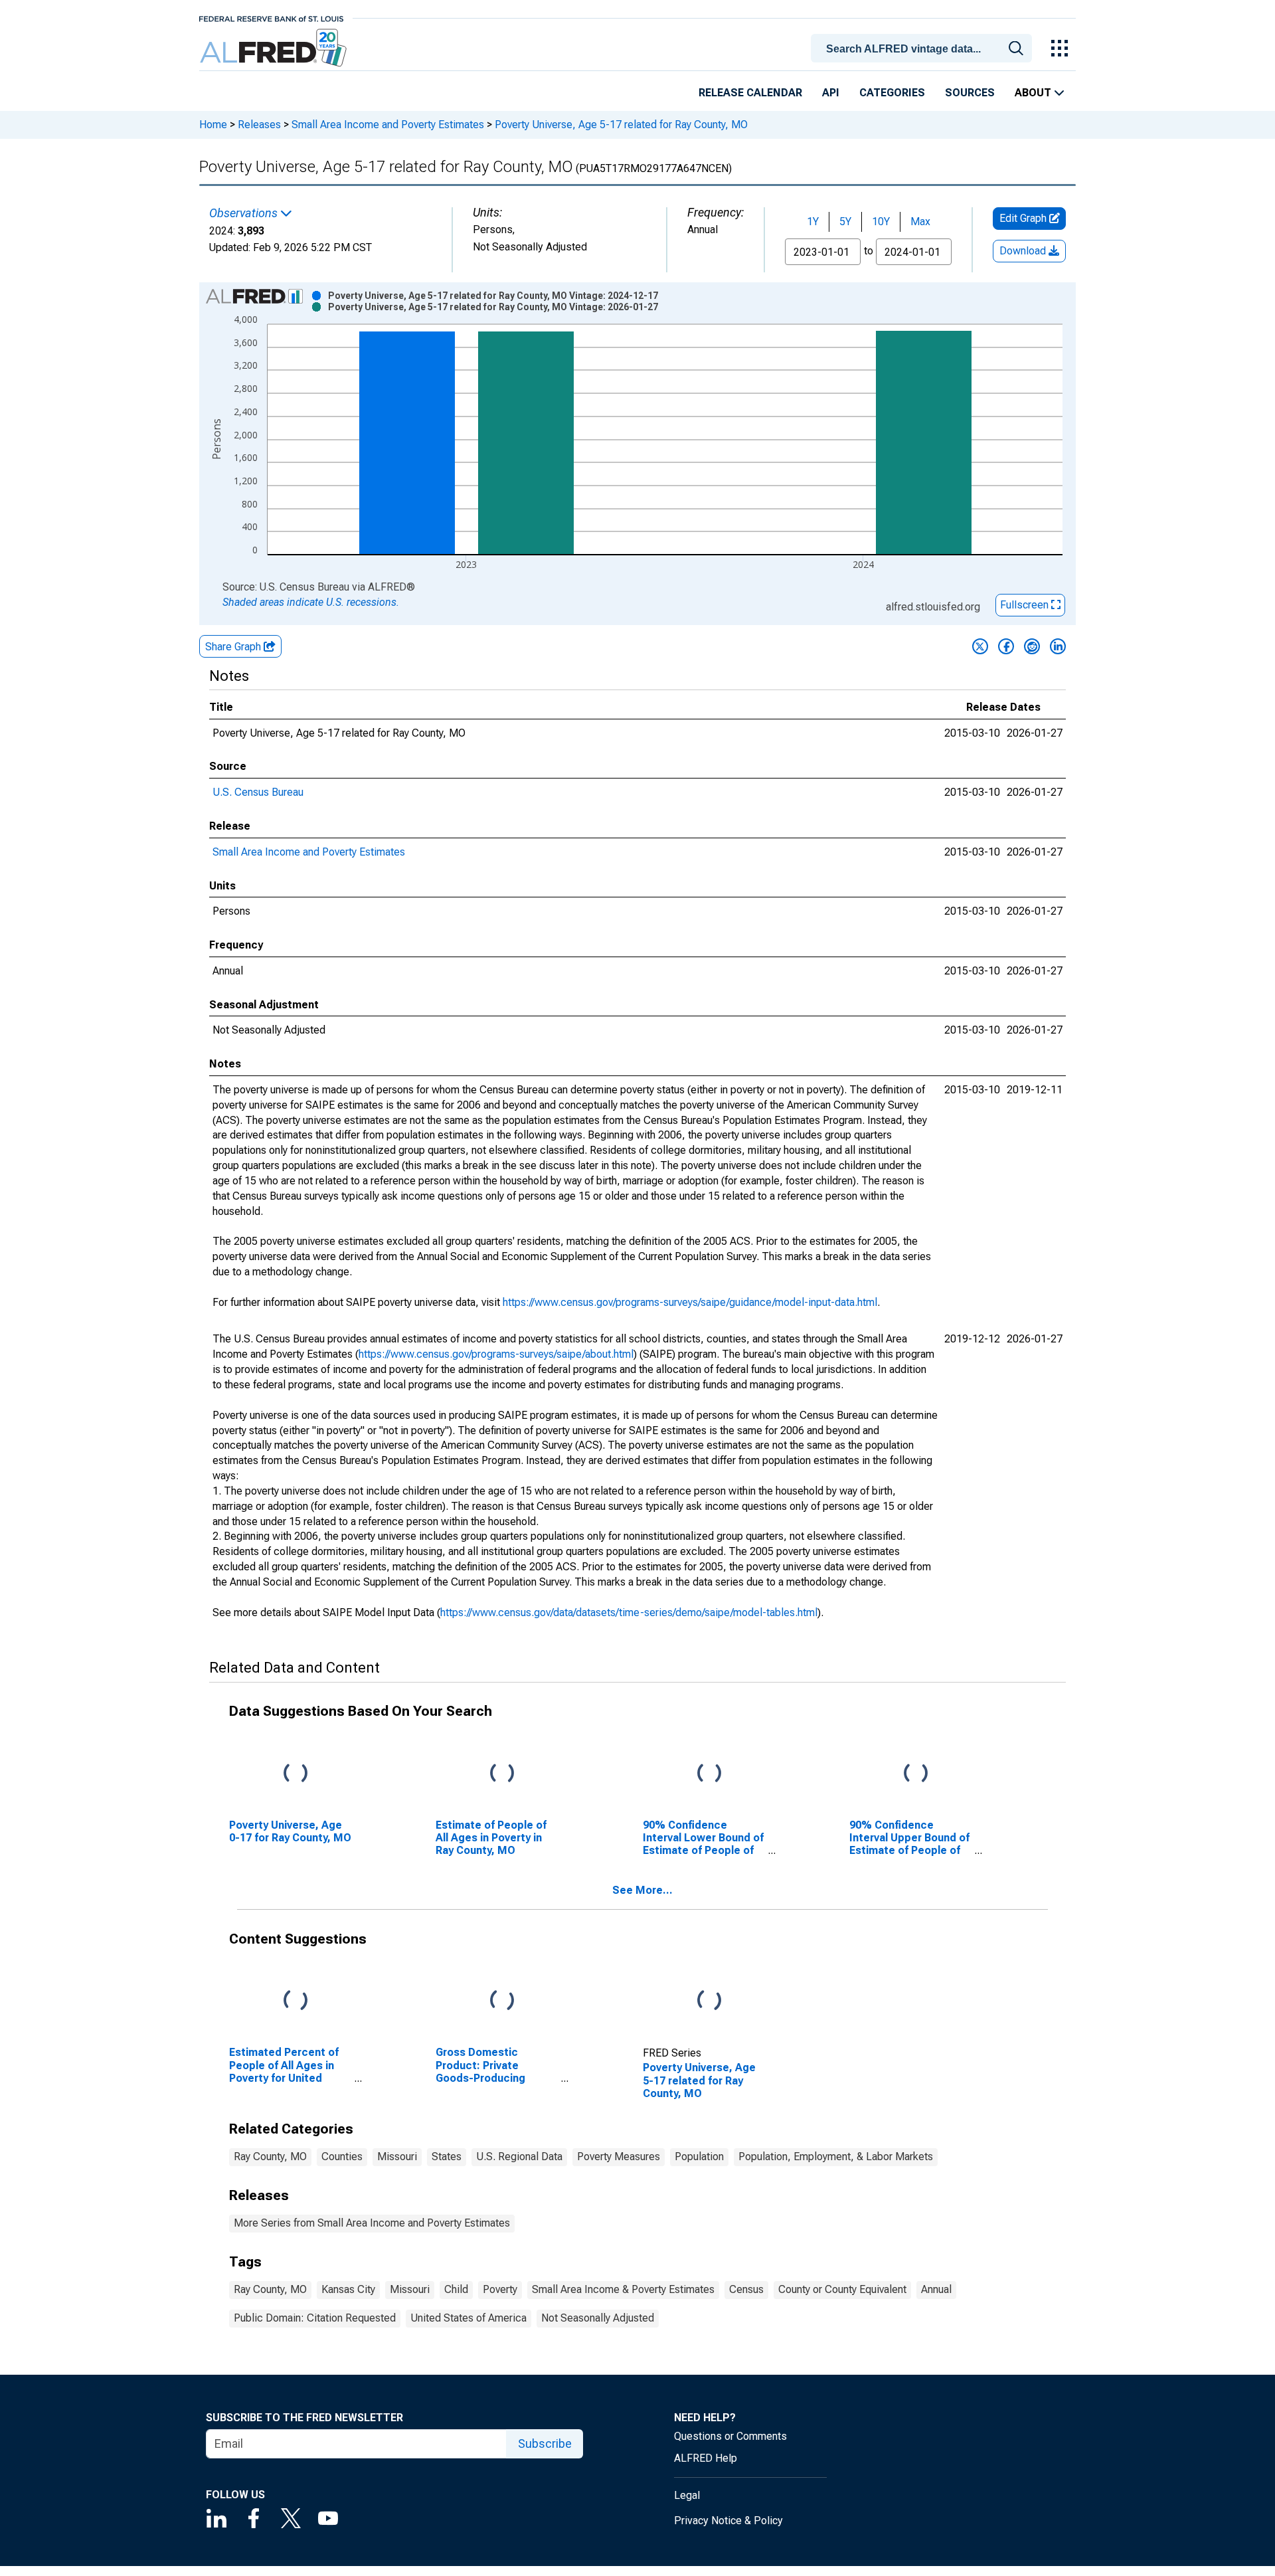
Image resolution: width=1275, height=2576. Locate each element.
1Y (813, 222)
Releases (259, 125)
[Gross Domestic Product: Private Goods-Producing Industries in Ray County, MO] (502, 2001)
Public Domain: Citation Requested (315, 2318)
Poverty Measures (619, 2157)
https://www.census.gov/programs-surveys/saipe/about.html (496, 1354)
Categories (892, 93)
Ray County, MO (270, 2157)
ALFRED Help (706, 2458)
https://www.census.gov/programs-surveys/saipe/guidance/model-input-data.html (690, 1302)
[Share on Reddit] (1032, 646)
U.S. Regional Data (519, 2157)
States (447, 2157)
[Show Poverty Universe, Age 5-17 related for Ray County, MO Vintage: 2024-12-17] (493, 296)
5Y (845, 222)
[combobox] (924, 47)
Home (213, 125)
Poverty (500, 2289)
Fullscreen (1026, 605)
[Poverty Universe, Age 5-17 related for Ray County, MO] (709, 2001)
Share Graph (234, 647)
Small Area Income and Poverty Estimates (388, 125)
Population (699, 2157)
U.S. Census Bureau (258, 792)
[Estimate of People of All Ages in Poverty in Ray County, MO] (502, 1773)
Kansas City (348, 2289)
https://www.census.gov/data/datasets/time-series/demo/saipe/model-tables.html (629, 1612)
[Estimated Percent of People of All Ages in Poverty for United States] (296, 2001)
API (831, 93)
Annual (936, 2289)
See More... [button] (642, 1890)
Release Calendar (750, 93)
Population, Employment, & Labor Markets (836, 2157)
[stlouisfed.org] (271, 18)
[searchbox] (924, 49)
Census (746, 2289)
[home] (275, 48)
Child (456, 2289)
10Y (881, 222)
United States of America (468, 2318)
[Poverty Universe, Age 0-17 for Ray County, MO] (296, 1773)
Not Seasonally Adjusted (598, 2318)
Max (920, 222)
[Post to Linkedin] (1058, 646)
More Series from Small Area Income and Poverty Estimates (372, 2223)
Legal (687, 2495)
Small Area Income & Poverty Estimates (623, 2289)
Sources (970, 93)
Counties (342, 2157)
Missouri (397, 2157)
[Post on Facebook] (1006, 646)
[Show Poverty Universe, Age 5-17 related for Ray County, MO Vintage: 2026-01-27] (493, 307)
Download (1024, 251)
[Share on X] (980, 646)
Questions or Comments (730, 2436)
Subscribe (545, 2443)
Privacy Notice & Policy (728, 2521)
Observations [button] (245, 213)
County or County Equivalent (842, 2289)
